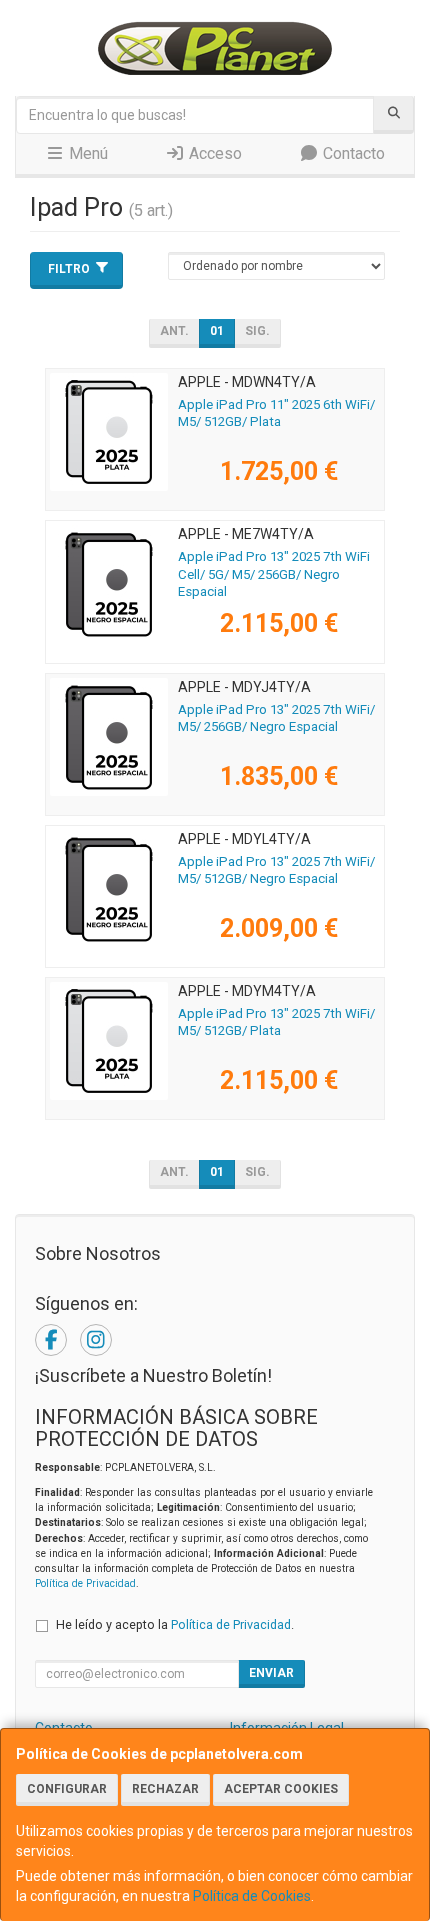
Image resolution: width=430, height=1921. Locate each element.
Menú (86, 153)
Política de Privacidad (85, 1583)
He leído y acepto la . (175, 1624)
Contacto (352, 153)
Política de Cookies (252, 1896)
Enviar (271, 1673)
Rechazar (165, 1789)
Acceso (213, 153)
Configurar (67, 1789)
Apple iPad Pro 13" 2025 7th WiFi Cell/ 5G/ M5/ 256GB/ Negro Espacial (274, 574)
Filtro (69, 269)
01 (217, 331)
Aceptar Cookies (281, 1789)
